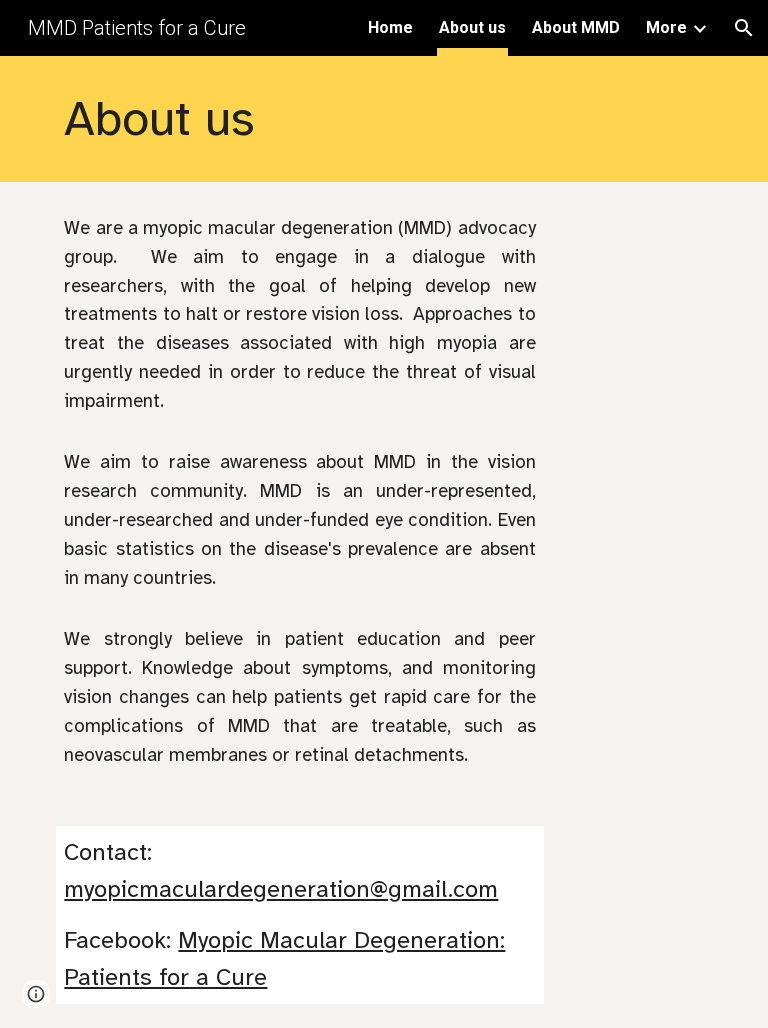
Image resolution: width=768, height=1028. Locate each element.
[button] (744, 28)
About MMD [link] (576, 27)
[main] (355, 119)
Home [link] (390, 27)
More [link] (666, 27)
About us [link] (472, 27)
